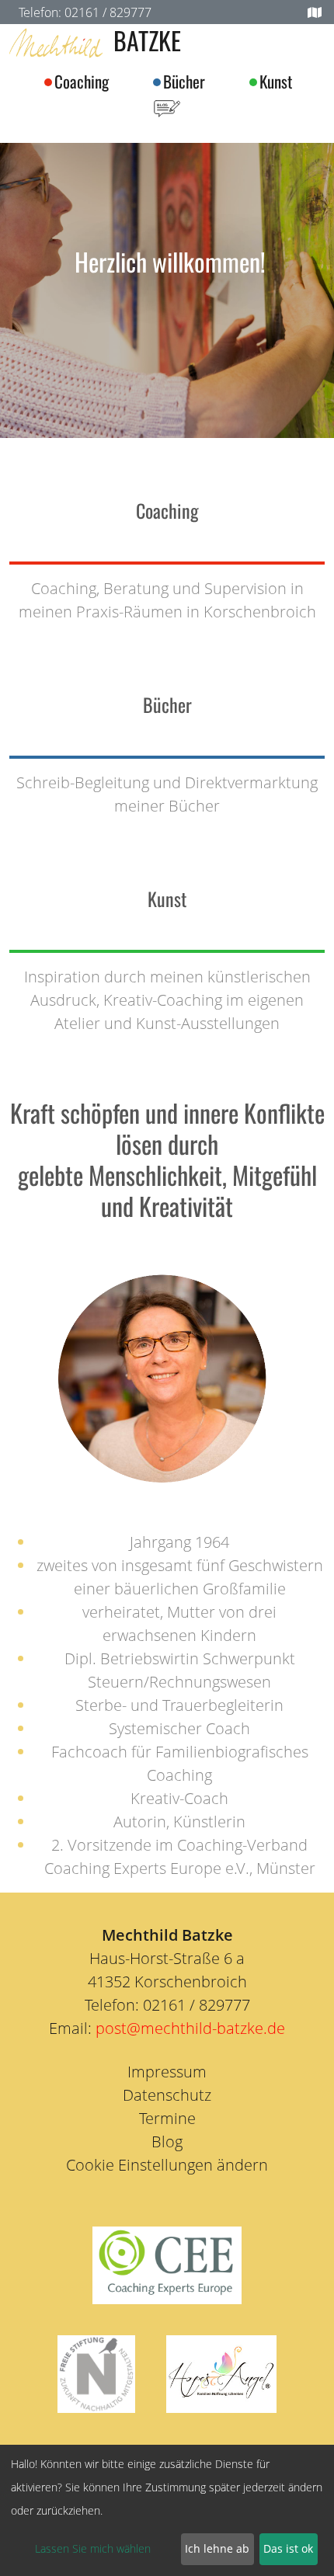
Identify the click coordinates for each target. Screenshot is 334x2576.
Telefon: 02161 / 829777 (85, 12)
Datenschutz (167, 2095)
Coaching (82, 81)
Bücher (184, 81)
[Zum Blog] (167, 106)
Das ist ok (288, 2548)
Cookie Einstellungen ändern (167, 2165)
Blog (167, 2141)
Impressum (167, 2072)
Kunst (276, 81)
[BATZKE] (56, 43)
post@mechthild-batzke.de (190, 2028)
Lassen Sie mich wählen (93, 2548)
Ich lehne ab (217, 2548)
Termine (167, 2118)
